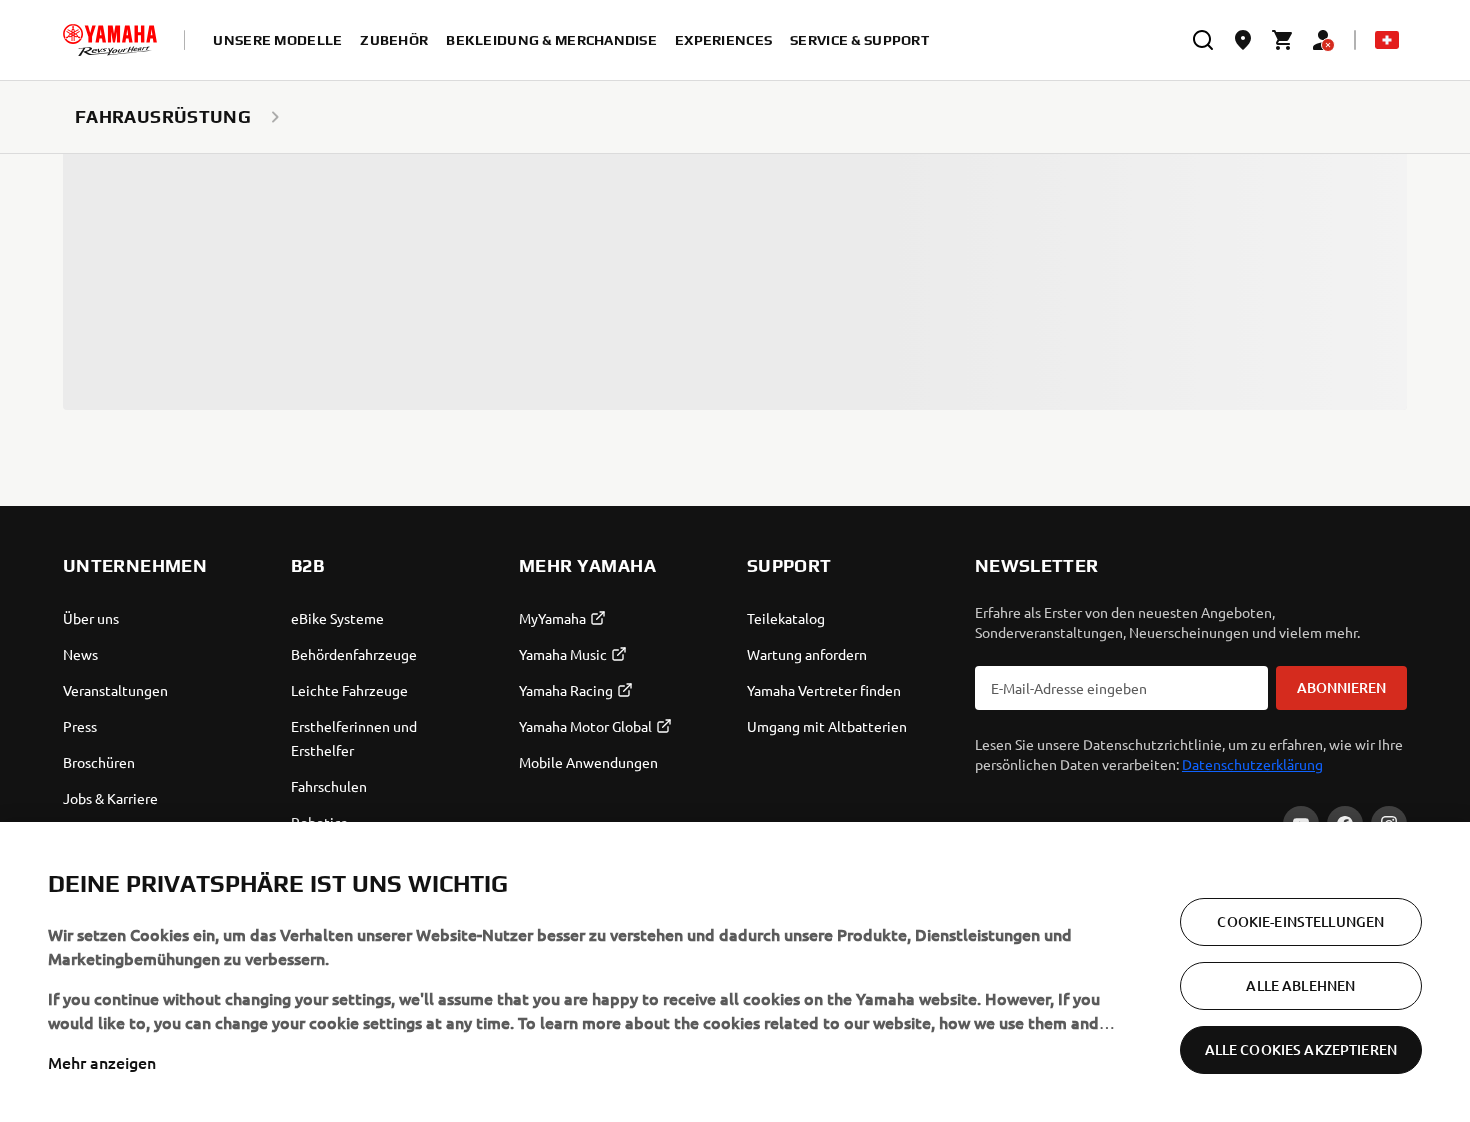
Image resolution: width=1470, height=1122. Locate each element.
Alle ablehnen (1300, 985)
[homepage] (110, 40)
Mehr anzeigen (102, 1062)
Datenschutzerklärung (1252, 764)
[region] (735, 972)
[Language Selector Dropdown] (1387, 40)
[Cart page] (1283, 40)
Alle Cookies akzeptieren (1301, 1049)
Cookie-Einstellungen (1300, 921)
